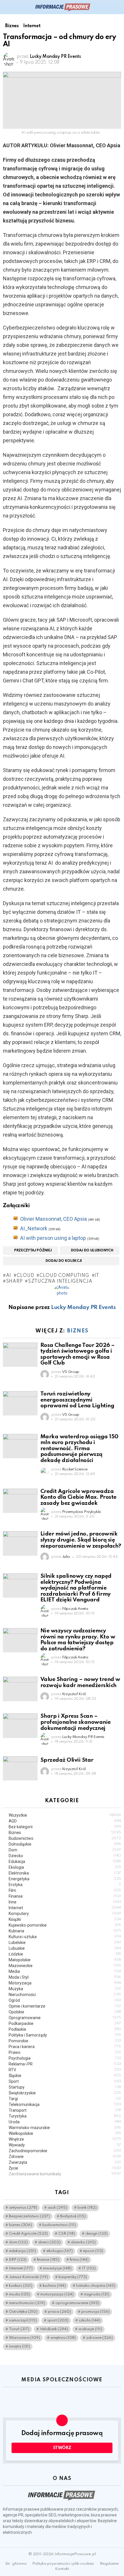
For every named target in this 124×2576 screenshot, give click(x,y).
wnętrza (63, 2338)
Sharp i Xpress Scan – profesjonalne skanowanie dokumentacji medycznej (76, 1722)
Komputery (65, 1914)
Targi (65, 2099)
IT (97, 1276)
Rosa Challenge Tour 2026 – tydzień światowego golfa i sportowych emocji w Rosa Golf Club (78, 1354)
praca (59, 2312)
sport (58, 2320)
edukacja (22, 2251)
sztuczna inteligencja (60, 1281)
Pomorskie (65, 2041)
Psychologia (65, 2058)
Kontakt (62, 2569)
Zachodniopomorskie (65, 2151)
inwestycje (57, 2268)
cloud (25, 1276)
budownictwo (59, 2225)
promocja (95, 2312)
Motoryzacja (65, 1983)
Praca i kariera (65, 2047)
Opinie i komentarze (65, 2006)
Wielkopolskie (65, 2133)
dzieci (49, 2242)
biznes (20, 2225)
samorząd (23, 2320)
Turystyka (65, 2116)
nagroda (97, 2294)
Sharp (14, 1281)
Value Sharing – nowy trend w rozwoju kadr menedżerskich (80, 1682)
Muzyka (65, 1989)
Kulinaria (65, 1931)
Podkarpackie (65, 2023)
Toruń (19, 2329)
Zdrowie (65, 2157)
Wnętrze (65, 2139)
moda (19, 2294)
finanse (48, 2260)
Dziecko (65, 1856)
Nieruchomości (65, 1995)
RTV (65, 2070)
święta (19, 2346)
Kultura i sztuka (65, 1937)
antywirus (23, 2208)
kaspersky (73, 2277)
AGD (65, 1821)
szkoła (90, 2320)
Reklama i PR (65, 2064)
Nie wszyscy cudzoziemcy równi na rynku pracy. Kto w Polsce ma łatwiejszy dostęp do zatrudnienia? (78, 1640)
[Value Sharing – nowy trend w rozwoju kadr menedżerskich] (20, 1689)
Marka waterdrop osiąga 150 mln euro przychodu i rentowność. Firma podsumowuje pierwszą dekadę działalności (79, 1449)
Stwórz (62, 2448)
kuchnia (54, 2286)
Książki (65, 1919)
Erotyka (65, 1885)
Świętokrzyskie (65, 2093)
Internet (65, 1908)
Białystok (73, 2216)
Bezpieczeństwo (29, 2216)
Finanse (65, 1896)
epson (93, 2251)
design (96, 2234)
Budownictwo (65, 1838)
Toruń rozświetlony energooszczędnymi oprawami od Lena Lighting (77, 1400)
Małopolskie (65, 1960)
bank (87, 2208)
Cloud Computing (64, 1276)
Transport (65, 2110)
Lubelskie (65, 1942)
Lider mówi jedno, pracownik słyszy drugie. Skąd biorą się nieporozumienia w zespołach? (81, 1540)
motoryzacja (57, 2294)
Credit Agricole (28, 2234)
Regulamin (109, 2564)
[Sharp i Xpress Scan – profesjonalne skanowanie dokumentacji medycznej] (20, 1726)
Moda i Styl (65, 1977)
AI (9, 1276)
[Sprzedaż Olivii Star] (20, 1768)
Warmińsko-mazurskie (65, 2128)
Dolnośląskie (65, 1844)
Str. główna (16, 2564)
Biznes (78, 1331)
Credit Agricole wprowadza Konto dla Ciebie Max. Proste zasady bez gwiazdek (78, 1497)
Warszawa (25, 2338)
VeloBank (54, 2329)
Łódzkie (65, 1954)
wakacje (90, 2329)
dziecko (83, 2242)
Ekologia (65, 1867)
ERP (18, 2260)
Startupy (65, 2087)
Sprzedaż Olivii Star (67, 1760)
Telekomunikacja (65, 2104)
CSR (67, 2234)
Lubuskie (65, 1948)
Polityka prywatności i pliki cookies (63, 2564)
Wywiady (65, 2145)
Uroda (65, 2122)
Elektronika (65, 1873)
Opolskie (65, 2012)
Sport (65, 2081)
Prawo (65, 2052)
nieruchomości (27, 2303)
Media (65, 1971)
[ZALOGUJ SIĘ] (118, 7)
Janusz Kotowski (29, 2277)
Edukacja (65, 1861)
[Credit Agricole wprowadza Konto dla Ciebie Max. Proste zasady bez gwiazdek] (20, 1501)
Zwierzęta (65, 2162)
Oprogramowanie (65, 2018)
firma (79, 2260)
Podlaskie (65, 2029)
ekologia (60, 2251)
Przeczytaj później (33, 1251)
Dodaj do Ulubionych (92, 1251)
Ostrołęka (23, 2312)
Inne (65, 1902)
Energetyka (65, 1879)
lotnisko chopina (96, 2286)
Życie (65, 2168)
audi (57, 2208)
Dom (65, 1850)
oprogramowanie (77, 2303)
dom (18, 2242)
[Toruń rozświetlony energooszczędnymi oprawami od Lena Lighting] (20, 1403)
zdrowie (99, 2338)
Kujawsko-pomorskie (65, 1925)
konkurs (21, 2286)
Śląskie (65, 2076)
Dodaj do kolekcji (64, 1261)
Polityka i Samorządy (65, 2035)
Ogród (65, 2000)
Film (65, 1890)
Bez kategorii (65, 1827)
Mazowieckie (65, 1966)
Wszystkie (65, 1815)
